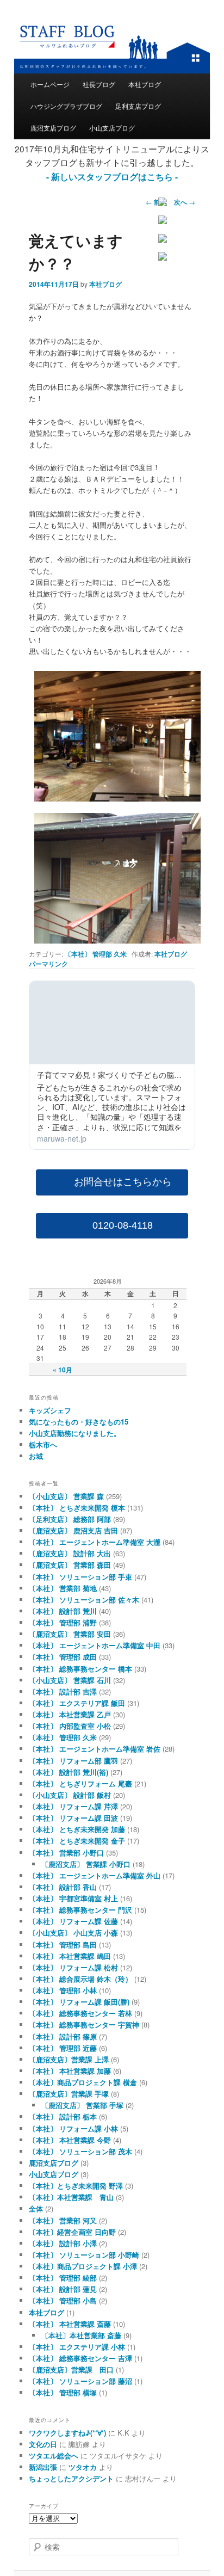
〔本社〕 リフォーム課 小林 (73, 2128)
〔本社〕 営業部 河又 (63, 2220)
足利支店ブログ (138, 106)
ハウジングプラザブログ (66, 106)
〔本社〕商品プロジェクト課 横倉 (83, 2082)
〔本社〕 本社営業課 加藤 (70, 2071)
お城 (36, 1456)
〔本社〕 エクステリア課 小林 (77, 2347)
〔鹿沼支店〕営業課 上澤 (69, 2059)
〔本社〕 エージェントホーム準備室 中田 (95, 1645)
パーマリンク (48, 964)
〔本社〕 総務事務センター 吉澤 (80, 2358)
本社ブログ (145, 84)
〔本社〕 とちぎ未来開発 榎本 (77, 1508)
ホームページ (50, 84)
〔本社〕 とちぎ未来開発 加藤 (77, 1829)
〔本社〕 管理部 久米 (96, 954)
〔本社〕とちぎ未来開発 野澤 (76, 2186)
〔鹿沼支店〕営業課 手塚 (69, 2094)
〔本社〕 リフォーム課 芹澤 (73, 1806)
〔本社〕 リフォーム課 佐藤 (73, 1921)
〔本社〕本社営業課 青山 (71, 2197)
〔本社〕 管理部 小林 (63, 1990)
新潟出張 (43, 2467)
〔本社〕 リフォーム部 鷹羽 (73, 1761)
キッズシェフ (50, 1410)
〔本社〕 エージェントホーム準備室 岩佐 (95, 1749)
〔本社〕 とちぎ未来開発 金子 (77, 1841)
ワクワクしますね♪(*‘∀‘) (67, 2433)
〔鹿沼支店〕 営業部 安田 (70, 1634)
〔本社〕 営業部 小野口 (66, 1853)
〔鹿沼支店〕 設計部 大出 (70, 1553)
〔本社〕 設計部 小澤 (63, 2243)
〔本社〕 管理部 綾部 (63, 2278)
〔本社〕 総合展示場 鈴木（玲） (80, 1979)
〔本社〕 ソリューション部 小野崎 (84, 2255)
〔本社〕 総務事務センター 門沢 (80, 1910)
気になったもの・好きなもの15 (79, 1422)
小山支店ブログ (112, 128)
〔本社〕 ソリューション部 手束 (80, 1577)
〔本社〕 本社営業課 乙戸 (70, 1714)
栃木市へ (43, 1444)
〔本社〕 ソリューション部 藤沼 (80, 2381)
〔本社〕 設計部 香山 (63, 1887)
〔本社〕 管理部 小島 (63, 2300)
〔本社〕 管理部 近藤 (63, 2048)
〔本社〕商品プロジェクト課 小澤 (83, 2266)
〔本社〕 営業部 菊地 (63, 1588)
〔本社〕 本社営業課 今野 (70, 2140)
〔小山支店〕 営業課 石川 (70, 1680)
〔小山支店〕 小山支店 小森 (73, 1933)
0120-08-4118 (123, 1225)
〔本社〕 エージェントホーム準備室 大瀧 (95, 1542)
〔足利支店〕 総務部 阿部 (70, 1519)
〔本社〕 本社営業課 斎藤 (70, 2324)
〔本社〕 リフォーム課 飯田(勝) (79, 2002)
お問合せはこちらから (123, 1182)
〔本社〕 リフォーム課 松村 (73, 1967)
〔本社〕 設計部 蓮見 (63, 2289)
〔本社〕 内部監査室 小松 (70, 1726)
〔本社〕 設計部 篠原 (63, 2036)
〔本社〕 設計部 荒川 (63, 1611)
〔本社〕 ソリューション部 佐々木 (84, 1600)
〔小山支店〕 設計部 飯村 (70, 1795)
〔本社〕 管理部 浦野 (63, 1622)
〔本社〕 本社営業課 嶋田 (70, 1956)
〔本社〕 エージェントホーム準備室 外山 (95, 1875)
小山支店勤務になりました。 (75, 1433)
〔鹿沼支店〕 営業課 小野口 (86, 1864)
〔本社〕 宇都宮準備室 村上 (73, 1898)
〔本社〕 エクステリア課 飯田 (77, 1703)
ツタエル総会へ (54, 2455)
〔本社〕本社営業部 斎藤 (81, 2335)
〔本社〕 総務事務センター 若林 (80, 2013)
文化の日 (43, 2444)
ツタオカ (83, 2467)
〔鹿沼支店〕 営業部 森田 (70, 1565)
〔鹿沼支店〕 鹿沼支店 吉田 (73, 1530)
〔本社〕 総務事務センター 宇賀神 (84, 2025)
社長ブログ (99, 84)
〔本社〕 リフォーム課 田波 (73, 1818)
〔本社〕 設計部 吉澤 (63, 1691)
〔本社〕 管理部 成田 (63, 1657)
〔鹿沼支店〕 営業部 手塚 (82, 2105)
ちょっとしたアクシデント (71, 2478)
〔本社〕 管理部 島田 (63, 1945)
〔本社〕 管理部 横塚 (63, 2392)
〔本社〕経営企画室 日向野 (72, 2232)
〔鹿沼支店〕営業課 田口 (71, 2369)
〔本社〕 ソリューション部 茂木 (80, 2151)
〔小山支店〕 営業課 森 (66, 1496)
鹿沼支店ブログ (53, 128)
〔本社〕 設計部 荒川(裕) (69, 1772)
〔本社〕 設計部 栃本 (63, 2116)
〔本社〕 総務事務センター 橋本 (80, 1669)
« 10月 (63, 1370)
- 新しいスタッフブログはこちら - (112, 177)
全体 (36, 2208)
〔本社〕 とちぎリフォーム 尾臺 (80, 1783)
